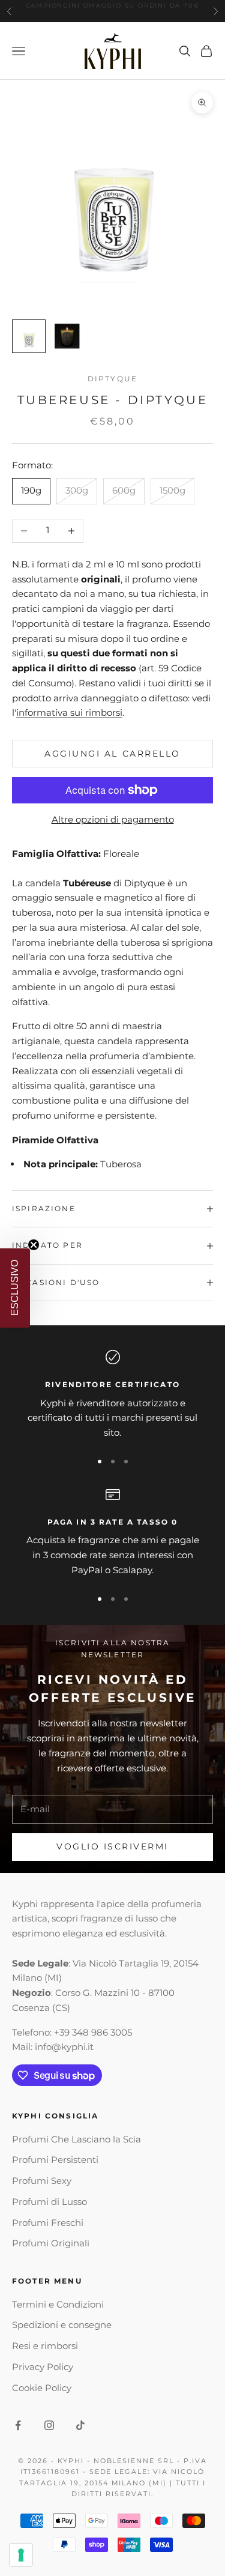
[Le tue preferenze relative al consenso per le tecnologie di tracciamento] (21, 2555)
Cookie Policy (42, 2388)
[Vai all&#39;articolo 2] (67, 336)
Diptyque (112, 379)
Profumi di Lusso (49, 2202)
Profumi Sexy (42, 2181)
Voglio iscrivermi (112, 1846)
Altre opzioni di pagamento (113, 819)
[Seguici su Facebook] (18, 2425)
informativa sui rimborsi (69, 712)
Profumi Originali (51, 2243)
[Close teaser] (34, 1245)
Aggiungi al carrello (112, 754)
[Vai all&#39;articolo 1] (29, 336)
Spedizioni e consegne (62, 2325)
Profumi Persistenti (55, 2160)
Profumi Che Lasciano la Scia (76, 2139)
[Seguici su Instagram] (49, 2425)
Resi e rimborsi (45, 2346)
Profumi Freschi (48, 2223)
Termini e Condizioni (58, 2304)
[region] (112, 1395)
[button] (15, 1288)
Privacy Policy (43, 2367)
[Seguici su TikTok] (80, 2425)
